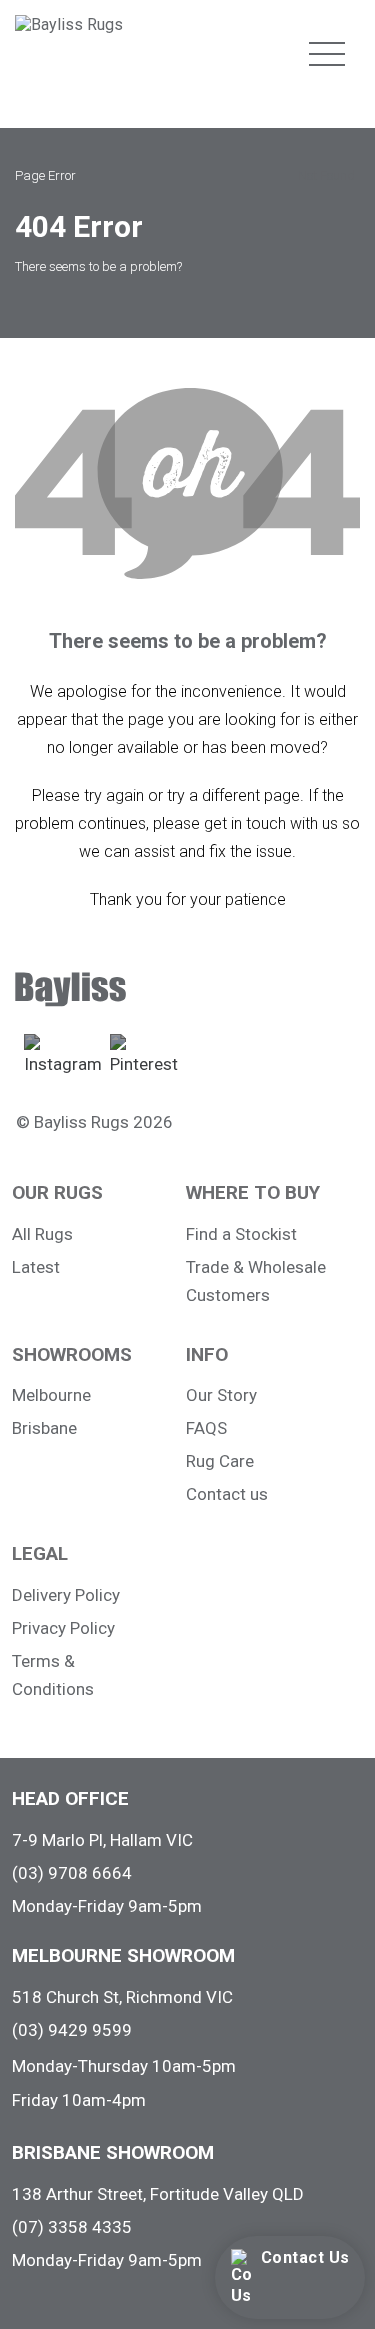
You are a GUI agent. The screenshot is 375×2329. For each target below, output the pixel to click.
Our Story (221, 1395)
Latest (36, 1267)
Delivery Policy (66, 1595)
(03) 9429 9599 (72, 2030)
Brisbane (44, 1428)
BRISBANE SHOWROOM (113, 2152)
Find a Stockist (241, 1234)
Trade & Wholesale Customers (256, 1281)
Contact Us (305, 2257)
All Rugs (42, 1234)
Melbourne (51, 1395)
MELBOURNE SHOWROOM (123, 1955)
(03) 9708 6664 (72, 1873)
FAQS (206, 1428)
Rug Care (220, 1461)
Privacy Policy (63, 1628)
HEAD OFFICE (70, 1798)
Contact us (227, 1494)
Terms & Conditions (53, 1675)
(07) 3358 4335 (72, 2227)
